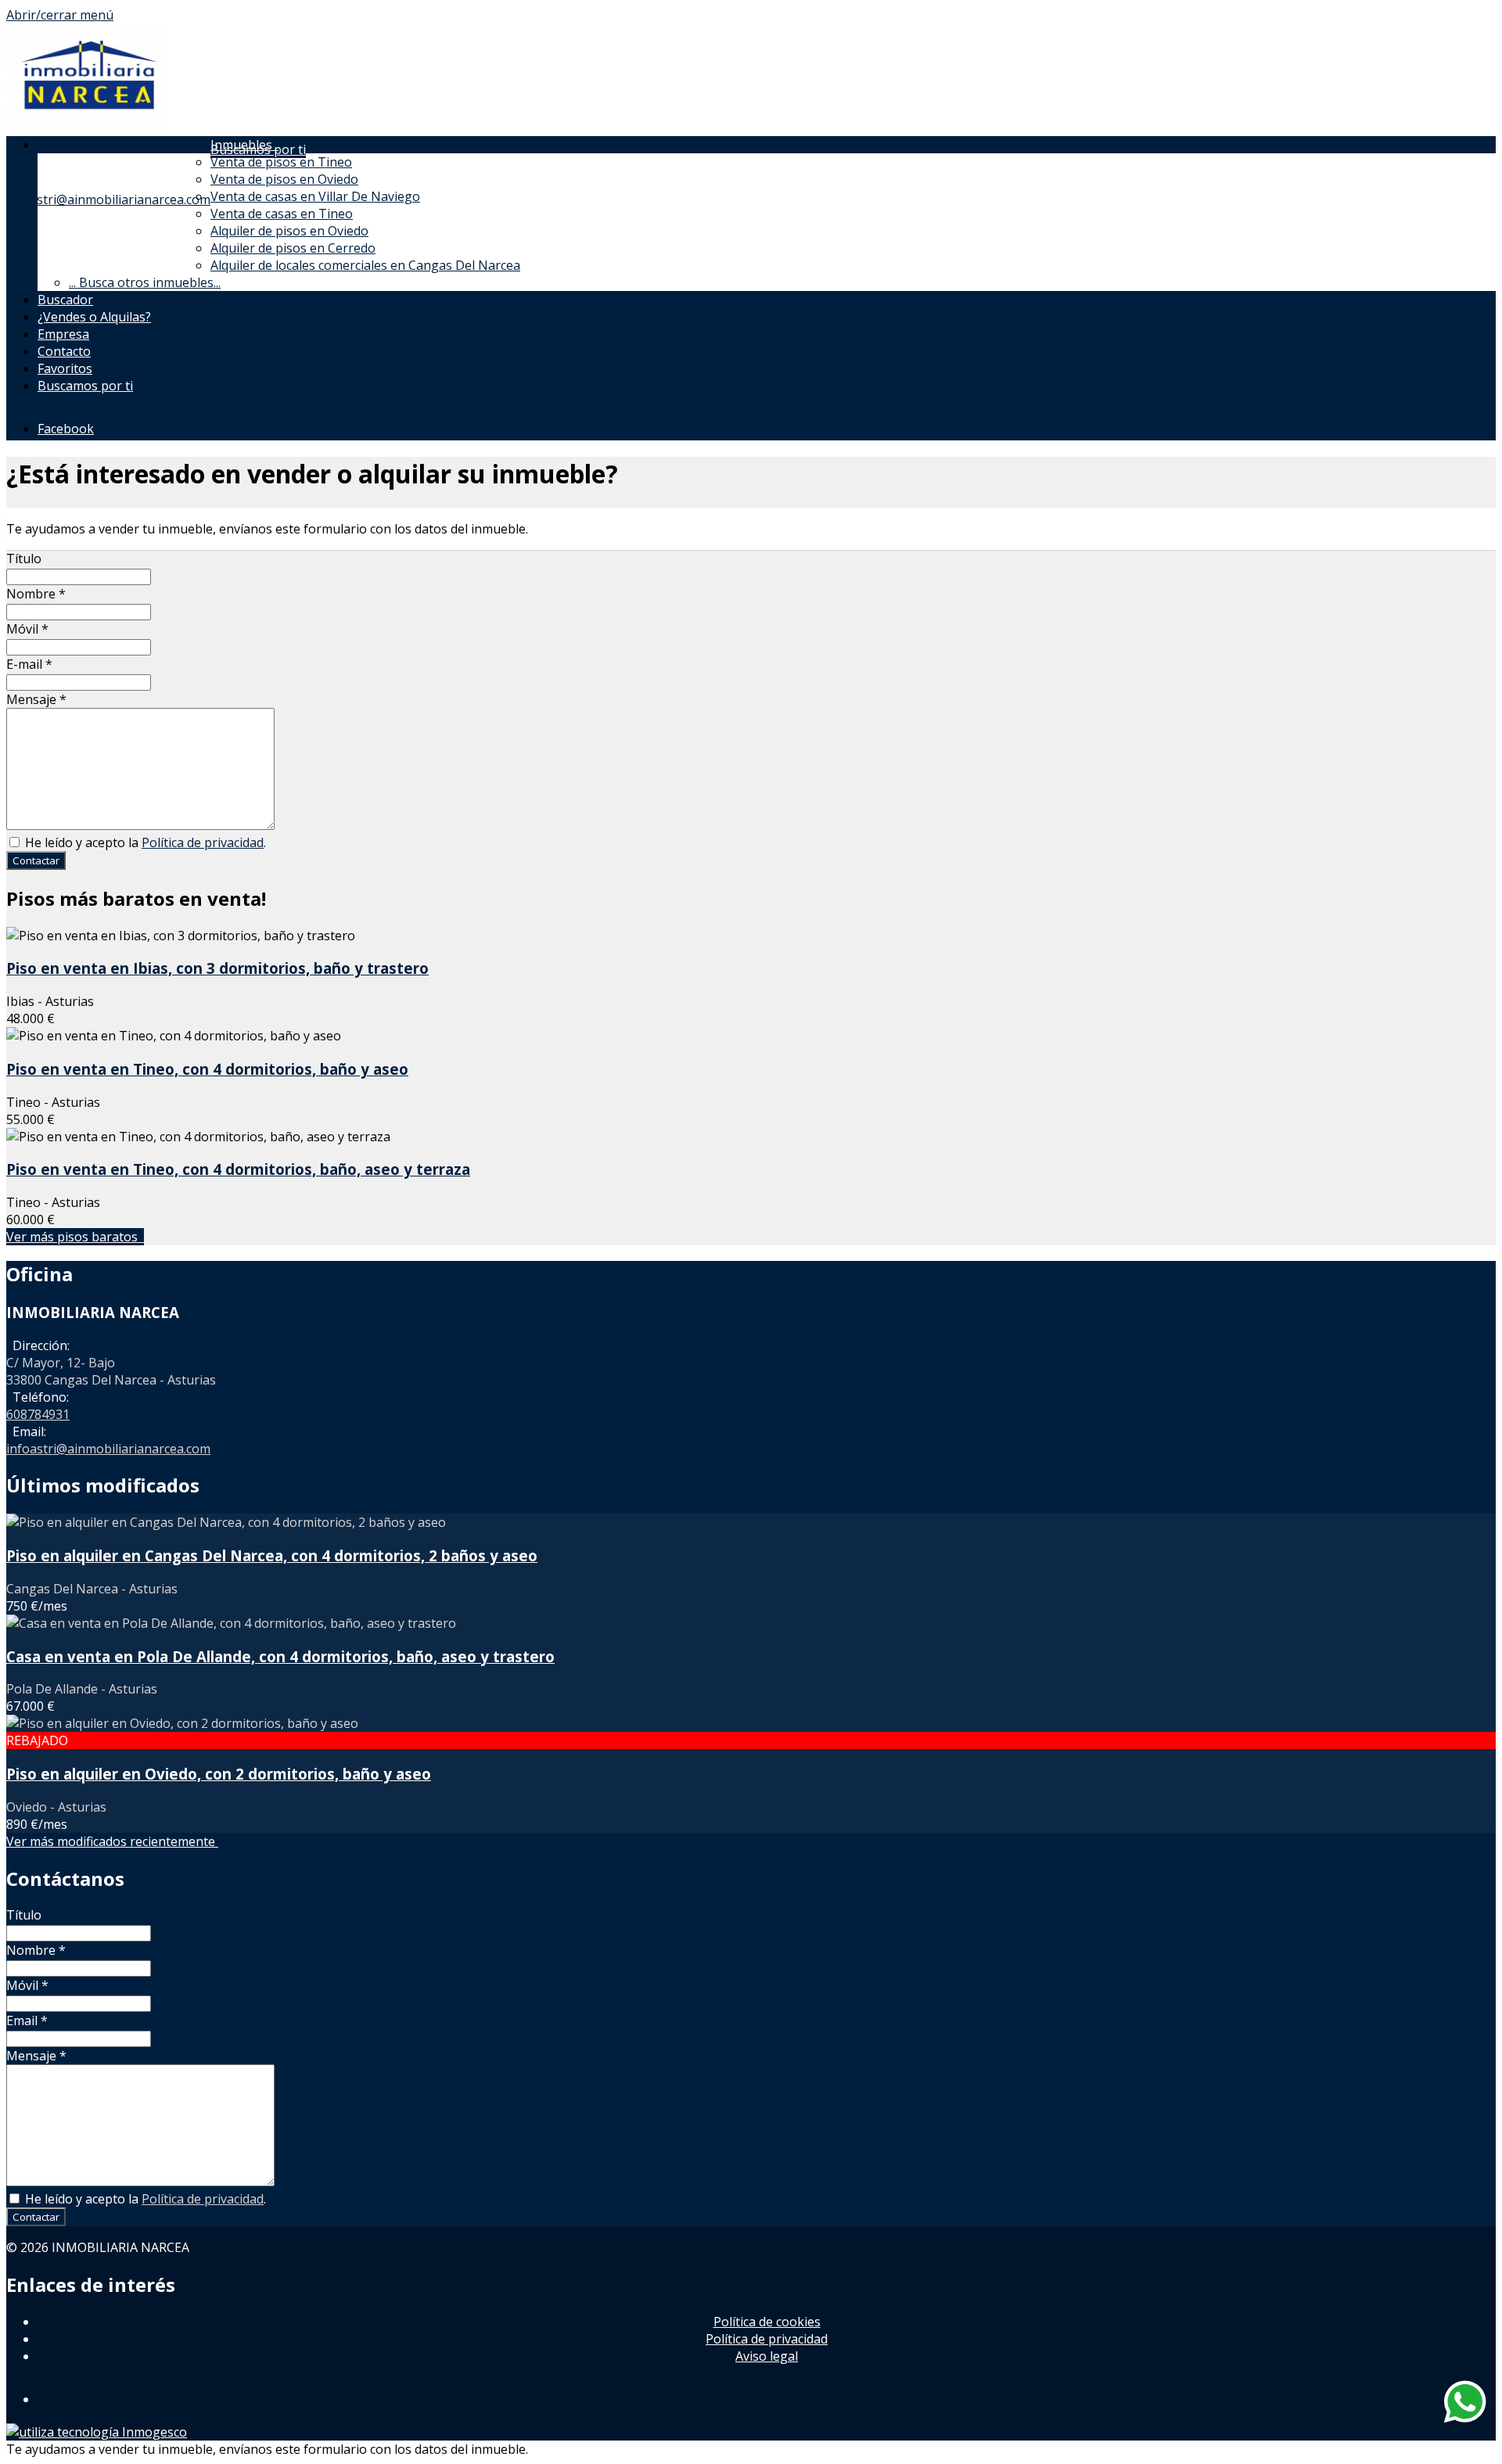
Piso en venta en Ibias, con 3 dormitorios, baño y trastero (217, 968)
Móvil (27, 629)
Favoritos (65, 368)
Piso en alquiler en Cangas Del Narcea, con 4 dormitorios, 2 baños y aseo (272, 1555)
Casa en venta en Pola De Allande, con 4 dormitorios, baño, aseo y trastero (280, 1656)
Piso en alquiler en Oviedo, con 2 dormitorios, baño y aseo (219, 1774)
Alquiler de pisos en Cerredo (293, 248)
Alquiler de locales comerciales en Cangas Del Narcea (365, 265)
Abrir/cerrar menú (60, 15)
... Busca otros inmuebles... (145, 282)
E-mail (29, 664)
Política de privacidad (203, 842)
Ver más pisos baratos (75, 1237)
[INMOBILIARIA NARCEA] (86, 131)
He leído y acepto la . (144, 842)
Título (24, 559)
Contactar (36, 860)
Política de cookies (767, 2322)
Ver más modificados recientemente (112, 1841)
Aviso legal (767, 2356)
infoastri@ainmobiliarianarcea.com (108, 199)
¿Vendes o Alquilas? (94, 317)
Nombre (36, 594)
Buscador (65, 300)
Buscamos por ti (85, 386)
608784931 (38, 1414)
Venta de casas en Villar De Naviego (315, 196)
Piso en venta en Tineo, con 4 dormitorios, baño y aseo (207, 1069)
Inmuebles (244, 145)
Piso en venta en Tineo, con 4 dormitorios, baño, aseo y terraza (238, 1169)
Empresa (63, 334)
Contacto (64, 351)
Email (27, 2020)
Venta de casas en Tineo (282, 214)
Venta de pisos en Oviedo (284, 179)
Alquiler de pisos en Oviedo (289, 231)
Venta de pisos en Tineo (281, 162)
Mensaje (36, 699)
